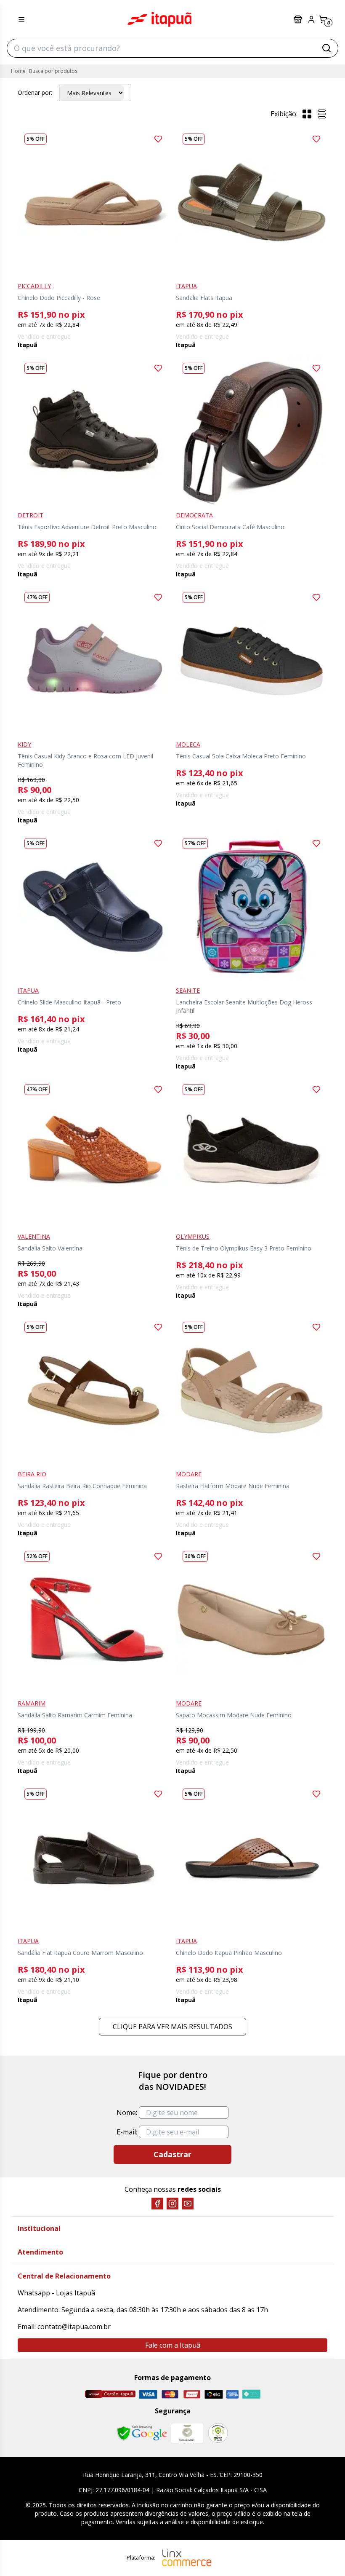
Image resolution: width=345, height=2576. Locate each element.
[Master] (170, 2394)
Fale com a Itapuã (173, 2345)
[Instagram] (172, 2204)
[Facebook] (157, 2204)
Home (18, 71)
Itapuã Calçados (159, 19)
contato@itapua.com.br (74, 2327)
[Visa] (148, 2394)
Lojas (299, 19)
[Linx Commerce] (187, 2558)
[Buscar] (326, 48)
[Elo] (214, 2394)
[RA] (218, 2433)
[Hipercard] (192, 2394)
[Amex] (232, 2394)
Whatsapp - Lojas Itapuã (56, 2293)
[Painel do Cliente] (311, 19)
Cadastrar (172, 2154)
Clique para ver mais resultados (172, 2027)
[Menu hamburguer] (21, 19)
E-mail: (127, 2132)
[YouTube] (188, 2204)
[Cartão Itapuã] (110, 2394)
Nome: (127, 2113)
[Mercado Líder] (187, 2433)
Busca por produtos (53, 71)
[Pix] (251, 2394)
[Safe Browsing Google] (142, 2433)
